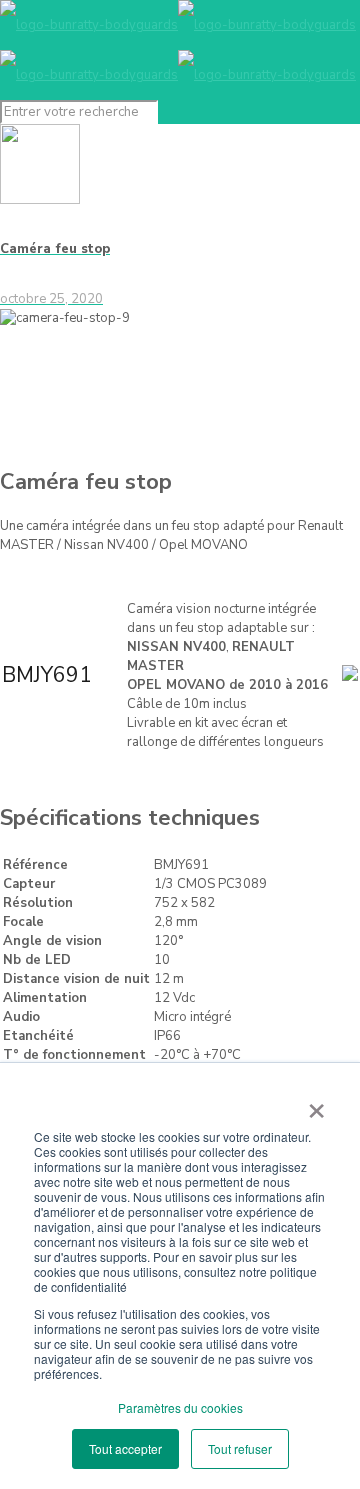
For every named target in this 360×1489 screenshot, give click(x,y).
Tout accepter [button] (125, 1448)
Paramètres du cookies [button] (180, 1407)
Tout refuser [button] (240, 1448)
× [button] (316, 1104)
